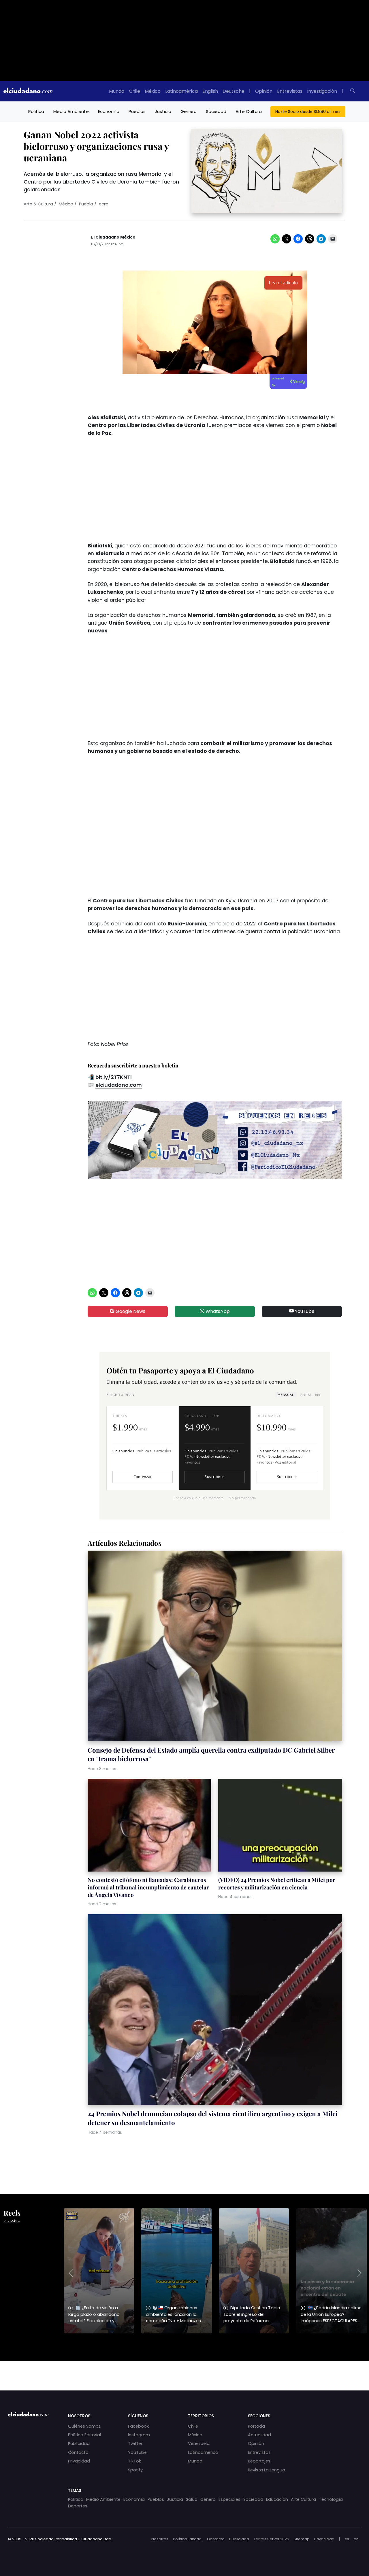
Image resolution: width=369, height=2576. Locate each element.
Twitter (135, 2443)
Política (36, 111)
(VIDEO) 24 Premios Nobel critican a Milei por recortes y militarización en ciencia (277, 1883)
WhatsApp (217, 1311)
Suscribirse (214, 1477)
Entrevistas (290, 91)
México (153, 91)
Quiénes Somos (84, 2426)
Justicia (163, 111)
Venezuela (199, 2443)
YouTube (304, 1311)
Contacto (78, 2452)
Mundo (117, 91)
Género (189, 111)
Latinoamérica (181, 91)
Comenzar (143, 1477)
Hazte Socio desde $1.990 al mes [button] (308, 111)
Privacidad (79, 2461)
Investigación (322, 91)
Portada (256, 2426)
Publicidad (79, 2443)
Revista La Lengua (267, 2470)
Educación (277, 2499)
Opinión (264, 91)
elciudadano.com (119, 1085)
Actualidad (259, 2435)
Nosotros (160, 2539)
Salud (192, 2499)
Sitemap (302, 2539)
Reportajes (259, 2461)
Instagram (139, 2435)
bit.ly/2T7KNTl (114, 1077)
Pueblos (137, 111)
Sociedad (216, 111)
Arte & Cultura (38, 204)
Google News (130, 1311)
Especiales (229, 2499)
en (356, 2539)
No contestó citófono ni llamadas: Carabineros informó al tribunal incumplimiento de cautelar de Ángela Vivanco (148, 1887)
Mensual (286, 1395)
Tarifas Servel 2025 (271, 2539)
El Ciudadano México (113, 237)
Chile (134, 91)
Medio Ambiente (71, 111)
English (210, 91)
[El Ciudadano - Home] (28, 91)
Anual (310, 1395)
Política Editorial (84, 2435)
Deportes (78, 2506)
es (347, 2539)
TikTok (134, 2461)
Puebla (86, 204)
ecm (104, 204)
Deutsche (234, 91)
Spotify (135, 2470)
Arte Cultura (249, 111)
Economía (109, 111)
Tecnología (331, 2499)
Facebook (138, 2426)
